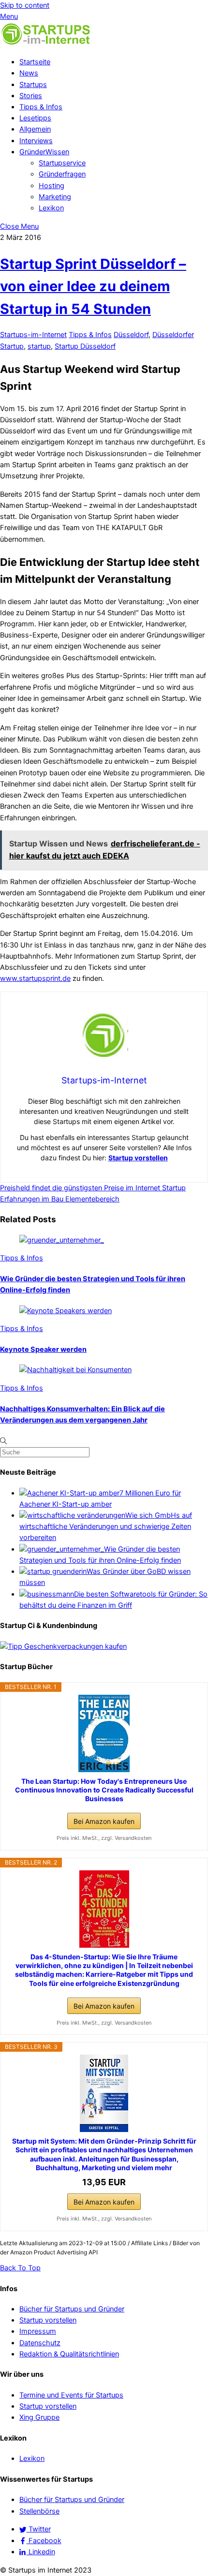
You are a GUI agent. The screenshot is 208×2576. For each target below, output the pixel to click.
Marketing (55, 197)
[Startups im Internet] (46, 44)
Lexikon (51, 208)
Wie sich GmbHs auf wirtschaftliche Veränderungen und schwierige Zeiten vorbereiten (106, 1526)
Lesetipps (35, 118)
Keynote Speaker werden (43, 1349)
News (29, 73)
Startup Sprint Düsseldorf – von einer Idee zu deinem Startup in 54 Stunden (93, 286)
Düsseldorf (131, 335)
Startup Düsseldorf (85, 346)
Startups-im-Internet (33, 335)
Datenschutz (40, 2343)
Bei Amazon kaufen (104, 1821)
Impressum (38, 2331)
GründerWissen (44, 152)
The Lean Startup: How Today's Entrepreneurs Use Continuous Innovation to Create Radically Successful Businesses (104, 1790)
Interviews (36, 141)
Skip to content (25, 5)
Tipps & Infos (41, 107)
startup (39, 346)
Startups (33, 85)
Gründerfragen (62, 174)
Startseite (35, 62)
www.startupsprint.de (35, 978)
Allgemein (35, 129)
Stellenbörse (39, 2511)
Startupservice (62, 163)
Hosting (52, 186)
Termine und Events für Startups (71, 2395)
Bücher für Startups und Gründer (72, 2309)
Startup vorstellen (138, 1158)
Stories (31, 96)
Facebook (44, 2541)
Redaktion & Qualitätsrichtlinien (69, 2354)
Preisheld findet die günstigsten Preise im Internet (80, 1188)
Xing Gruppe (39, 2417)
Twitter (39, 2529)
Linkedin (41, 2552)
